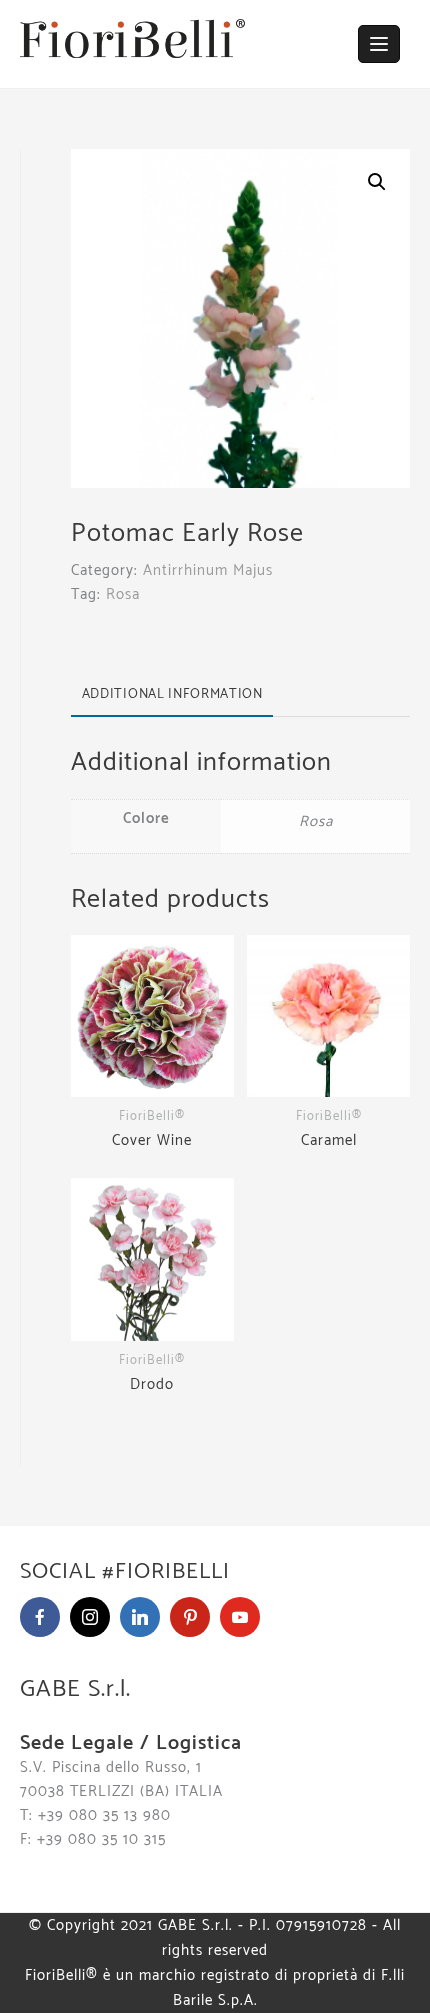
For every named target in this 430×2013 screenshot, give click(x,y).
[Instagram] (90, 1617)
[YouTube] (240, 1617)
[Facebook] (40, 1617)
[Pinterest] (190, 1617)
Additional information (172, 694)
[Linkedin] (140, 1617)
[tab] (172, 694)
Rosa (123, 594)
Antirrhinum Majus (208, 570)
